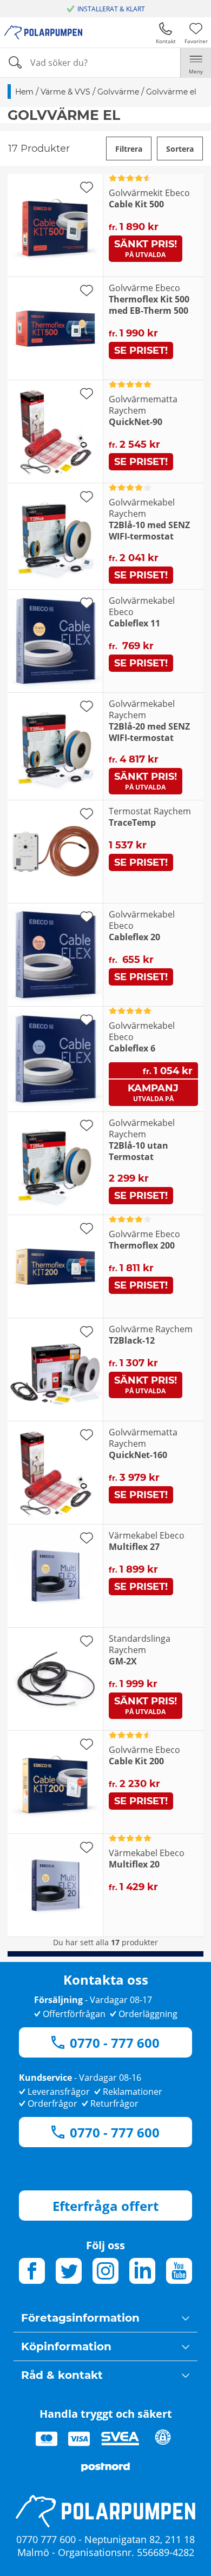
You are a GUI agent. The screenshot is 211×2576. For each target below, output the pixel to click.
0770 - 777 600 (115, 2043)
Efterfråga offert (105, 2206)
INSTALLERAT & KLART (111, 9)
